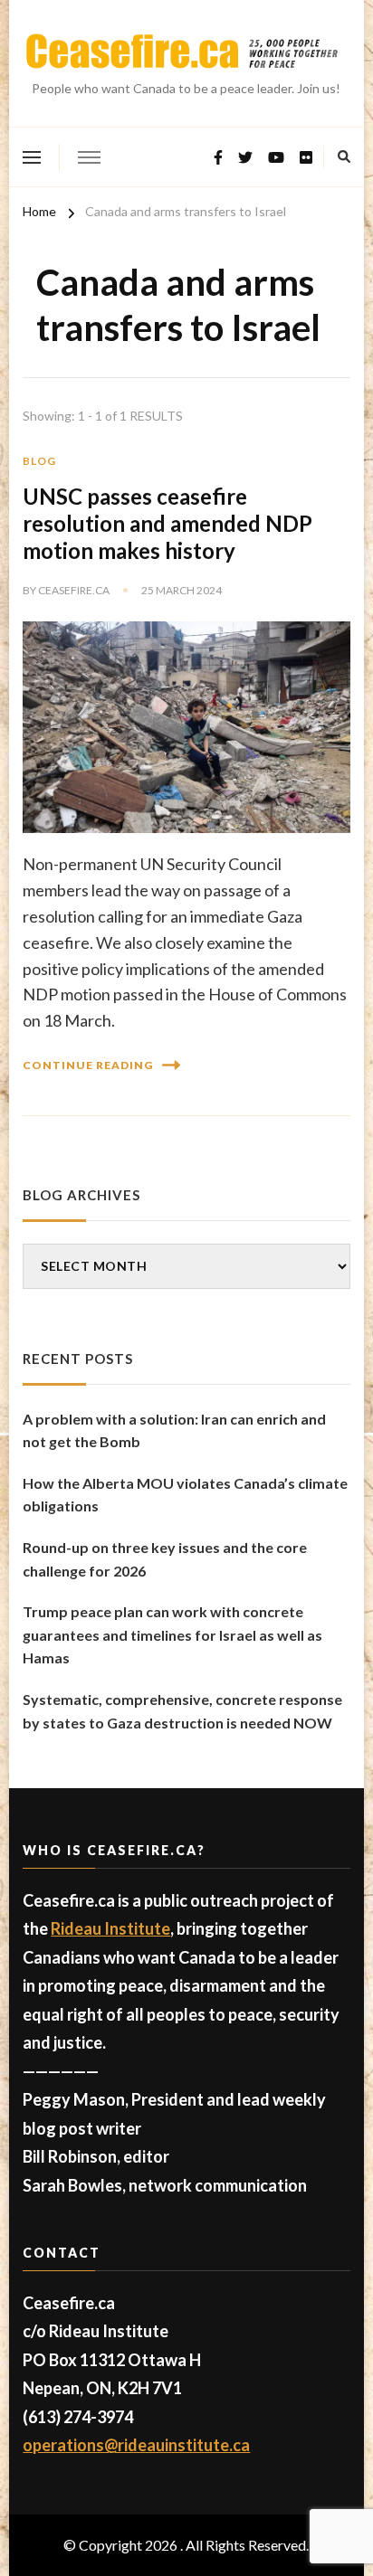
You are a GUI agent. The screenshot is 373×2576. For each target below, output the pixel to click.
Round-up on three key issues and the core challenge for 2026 (165, 1559)
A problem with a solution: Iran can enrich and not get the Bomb (174, 1430)
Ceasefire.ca (74, 590)
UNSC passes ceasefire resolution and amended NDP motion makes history (167, 523)
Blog (39, 461)
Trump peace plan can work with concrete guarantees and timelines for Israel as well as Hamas (172, 1634)
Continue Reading (88, 1065)
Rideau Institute (110, 1928)
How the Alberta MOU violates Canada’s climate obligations (185, 1495)
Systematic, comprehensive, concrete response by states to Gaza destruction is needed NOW (182, 1711)
